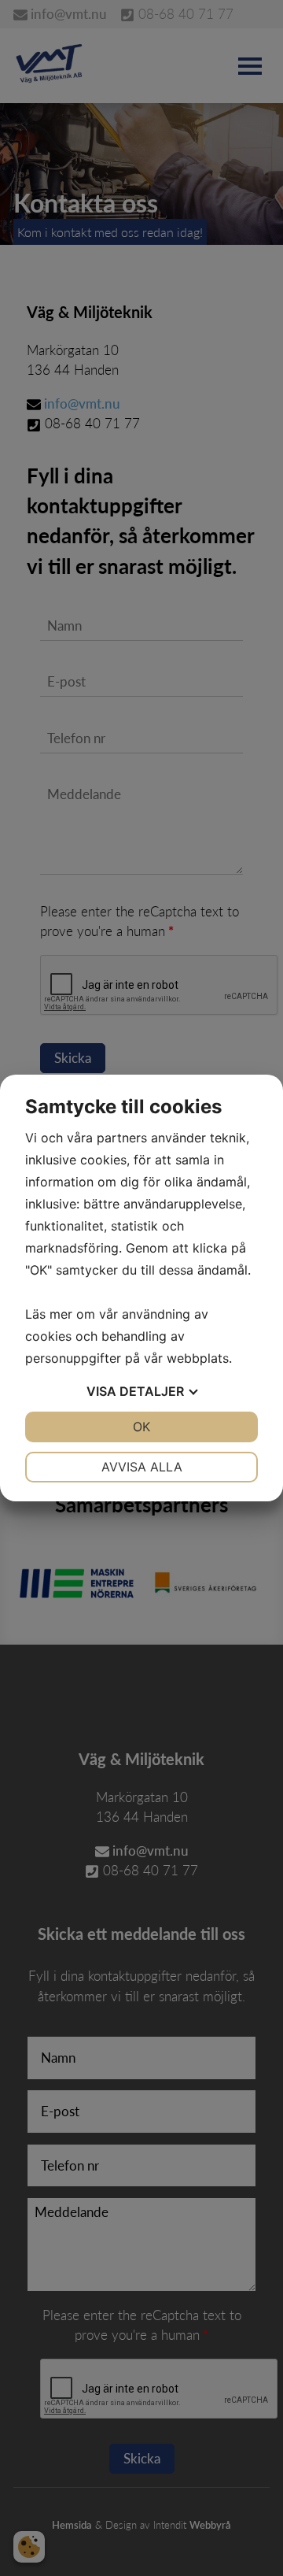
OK (141, 1427)
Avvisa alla (142, 1467)
